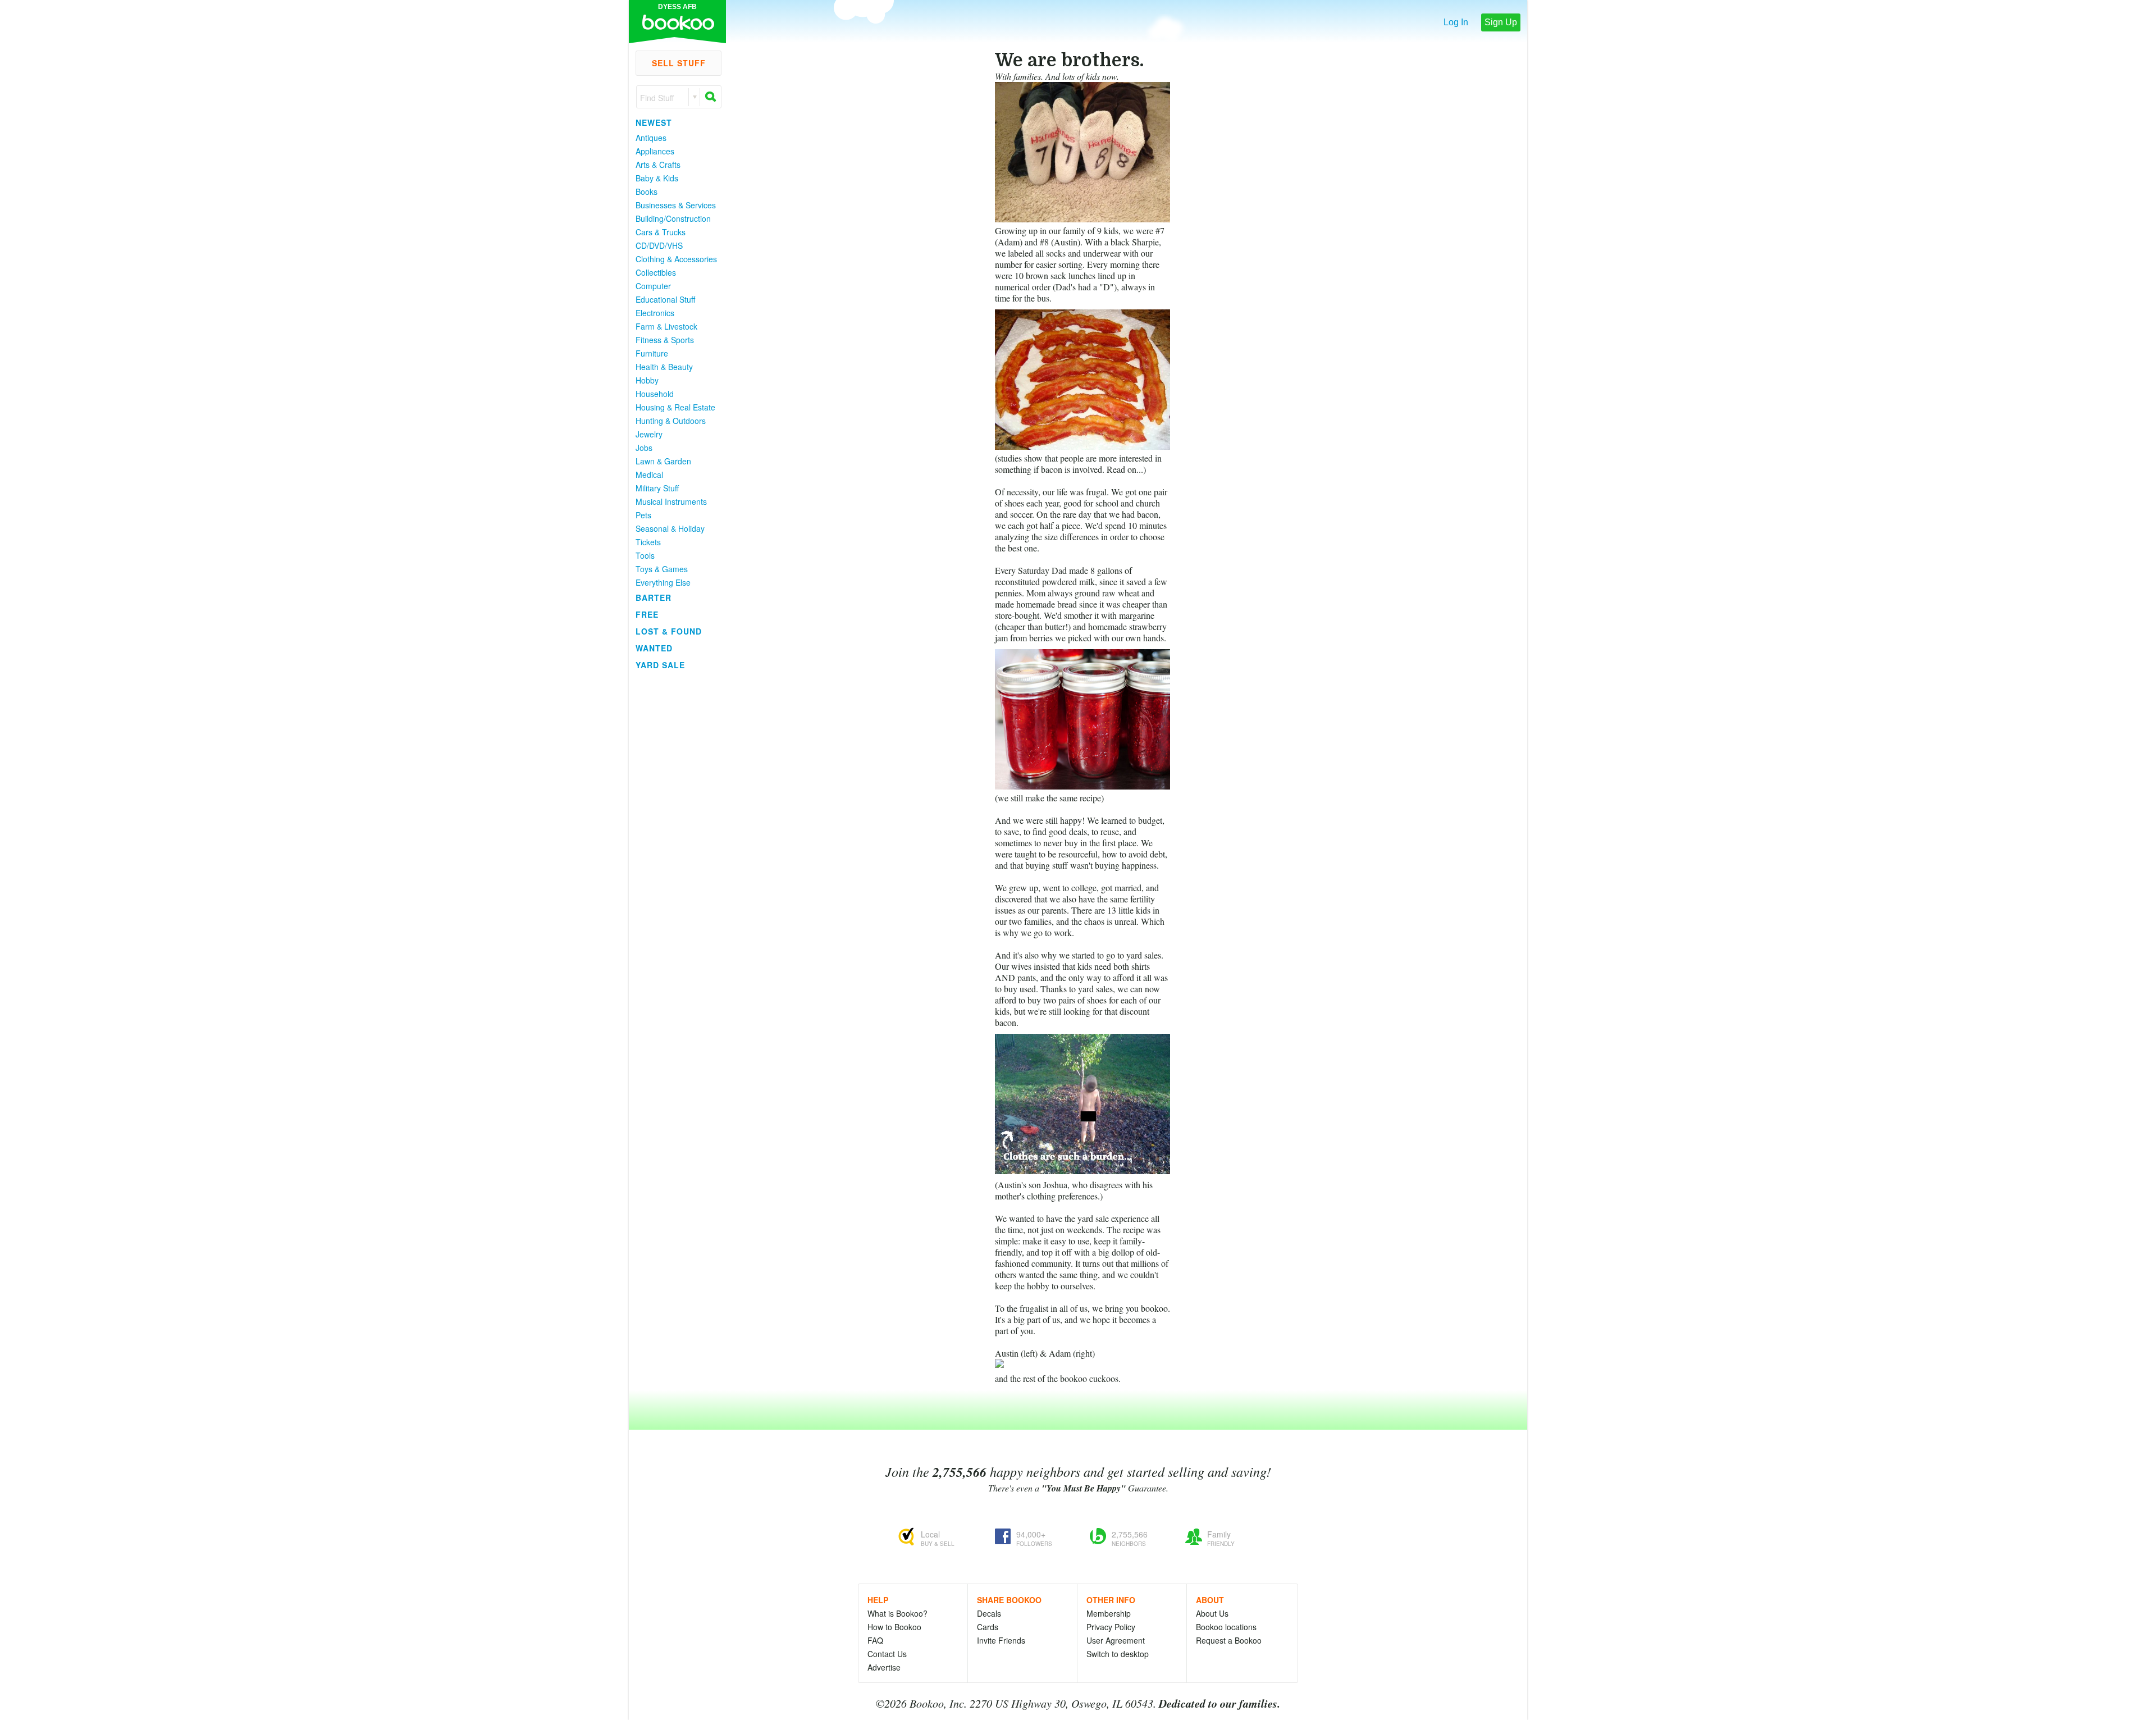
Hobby (647, 380)
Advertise (884, 1667)
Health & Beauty (664, 367)
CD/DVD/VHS (659, 245)
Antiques (651, 138)
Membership (1109, 1613)
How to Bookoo (894, 1627)
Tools (645, 555)
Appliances (655, 151)
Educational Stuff (665, 299)
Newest (654, 122)
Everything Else (663, 582)
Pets (643, 515)
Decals (989, 1613)
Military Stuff (657, 488)
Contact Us (887, 1654)
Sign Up (1501, 22)
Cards (988, 1627)
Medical (649, 475)
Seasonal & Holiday (670, 528)
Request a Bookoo (1229, 1640)
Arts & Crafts (658, 165)
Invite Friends (1001, 1640)
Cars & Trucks (661, 232)
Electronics (655, 313)
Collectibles (656, 272)
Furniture (652, 353)
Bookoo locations (1226, 1627)
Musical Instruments (671, 501)
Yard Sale (660, 665)
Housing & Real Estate (675, 407)
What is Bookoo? (897, 1613)
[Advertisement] (674, 842)
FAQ (875, 1640)
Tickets (648, 542)
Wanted (654, 648)
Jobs (644, 448)
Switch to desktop (1118, 1654)
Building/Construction (673, 218)
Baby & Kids (657, 178)
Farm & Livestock (666, 326)
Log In (1456, 22)
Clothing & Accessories (676, 259)
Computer (653, 286)
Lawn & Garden (663, 461)
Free (647, 614)
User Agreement (1116, 1640)
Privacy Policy (1111, 1627)
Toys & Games (662, 569)
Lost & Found (669, 631)
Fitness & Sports (665, 340)
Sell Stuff (679, 63)
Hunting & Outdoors (671, 421)
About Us (1212, 1613)
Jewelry (649, 434)
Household (655, 394)
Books (647, 191)
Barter (654, 597)
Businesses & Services (676, 205)
